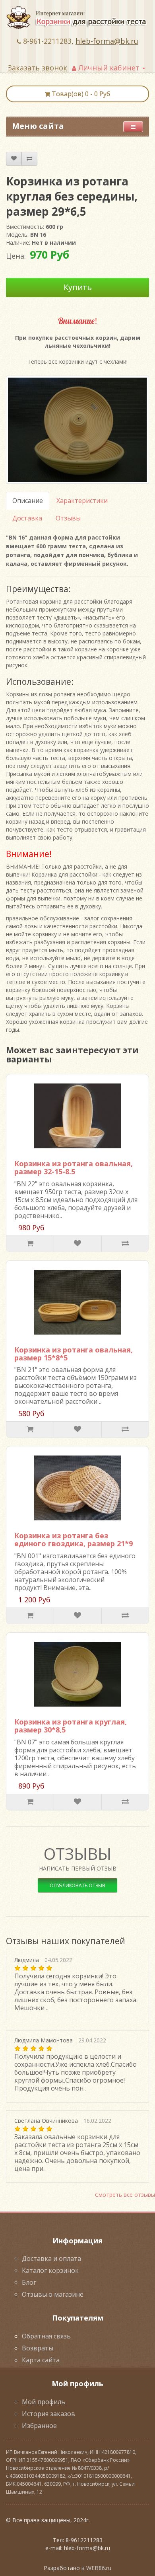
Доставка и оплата (51, 2258)
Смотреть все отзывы (125, 2195)
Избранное (39, 2426)
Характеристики (82, 501)
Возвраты (38, 2348)
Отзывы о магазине (53, 2294)
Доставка (27, 518)
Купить (78, 287)
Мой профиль (44, 2402)
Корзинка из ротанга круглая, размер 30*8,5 (71, 1726)
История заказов (48, 2414)
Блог (29, 2282)
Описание (28, 501)
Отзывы (68, 518)
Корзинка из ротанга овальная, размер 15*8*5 (74, 1354)
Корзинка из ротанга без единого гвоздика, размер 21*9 (74, 1539)
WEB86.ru (99, 2568)
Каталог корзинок (50, 2270)
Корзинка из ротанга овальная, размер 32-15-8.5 (74, 1167)
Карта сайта (41, 2360)
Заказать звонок (37, 68)
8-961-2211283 (47, 41)
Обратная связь (46, 2336)
